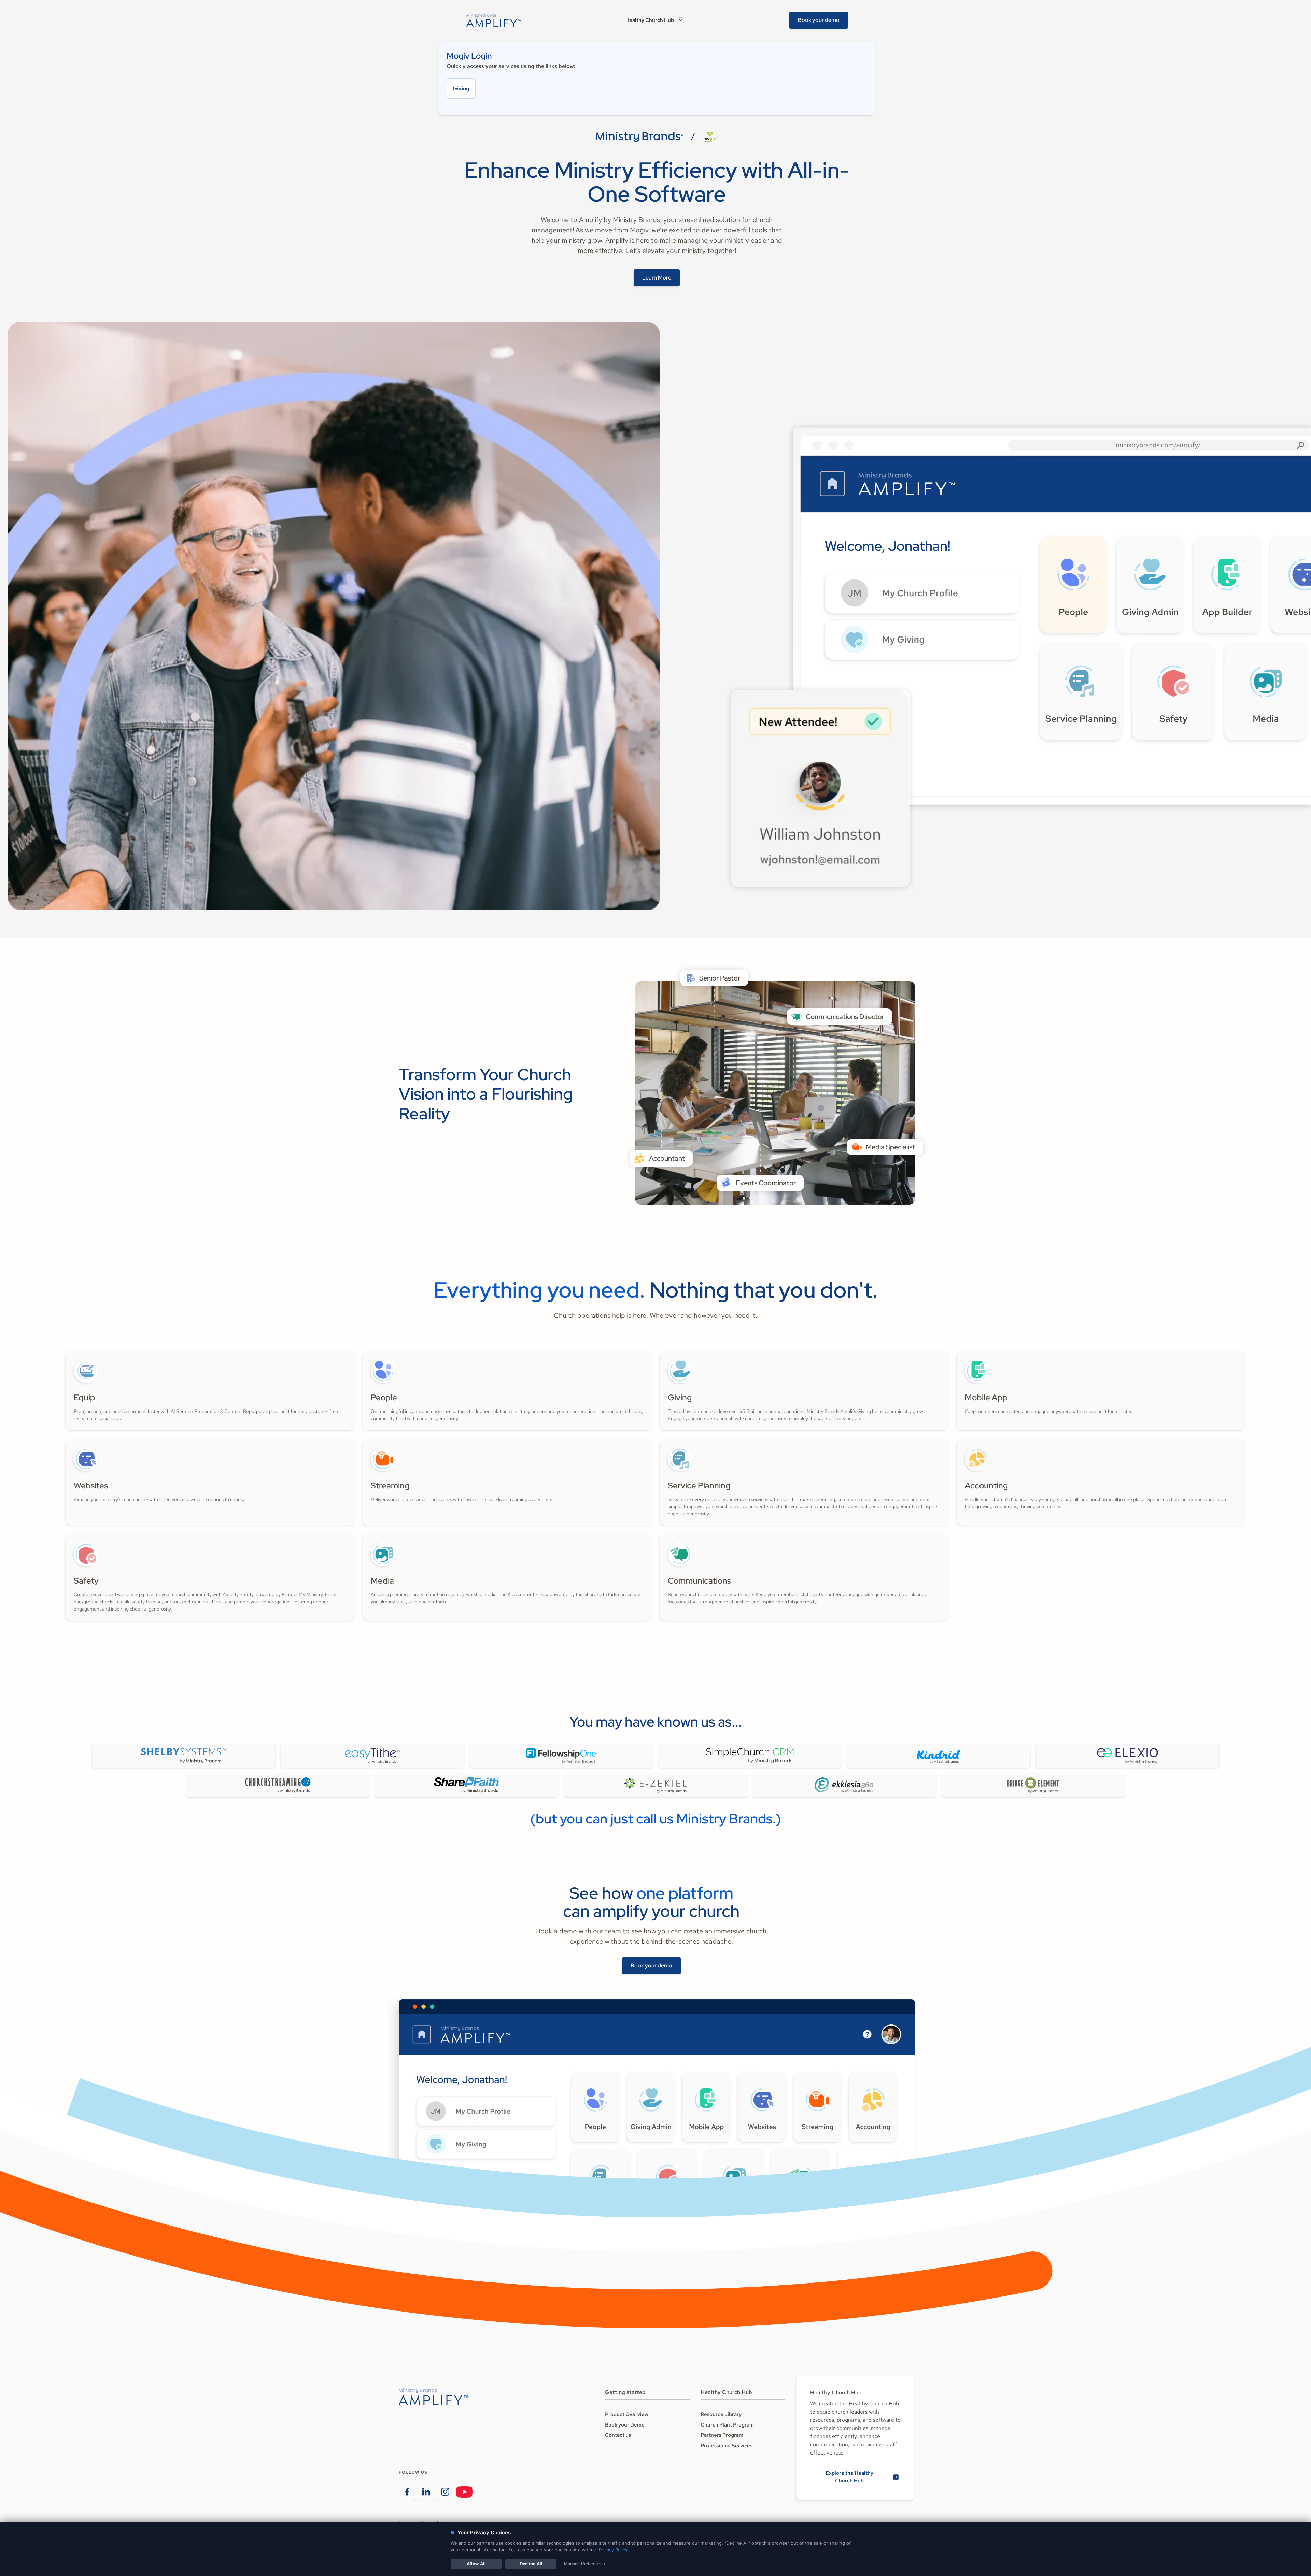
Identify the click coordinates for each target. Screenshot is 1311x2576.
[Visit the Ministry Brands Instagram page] (445, 2492)
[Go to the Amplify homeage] (494, 20)
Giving (461, 89)
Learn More (657, 278)
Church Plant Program (727, 2425)
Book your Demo (625, 2425)
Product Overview (627, 2414)
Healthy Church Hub (650, 20)
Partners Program (722, 2435)
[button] (654, 20)
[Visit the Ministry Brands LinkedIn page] (426, 2492)
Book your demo (819, 20)
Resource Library (721, 2414)
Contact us (618, 2435)
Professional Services (727, 2446)
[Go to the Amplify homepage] (433, 2396)
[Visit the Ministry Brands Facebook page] (407, 2492)
